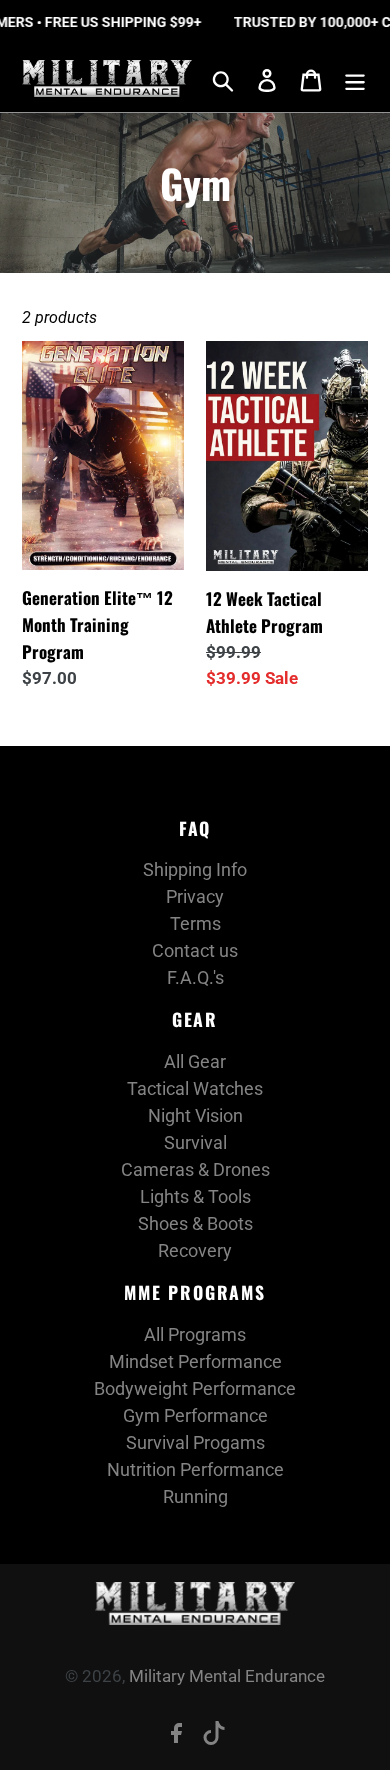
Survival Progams (195, 1442)
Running (195, 1496)
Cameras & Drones (195, 1169)
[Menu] (355, 78)
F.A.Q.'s (195, 977)
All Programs (195, 1334)
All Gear (195, 1061)
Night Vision (195, 1115)
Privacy (195, 896)
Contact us (195, 950)
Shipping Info (195, 869)
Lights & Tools (195, 1196)
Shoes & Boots (195, 1223)
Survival (195, 1142)
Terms (195, 923)
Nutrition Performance (195, 1469)
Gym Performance (195, 1415)
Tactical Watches (195, 1088)
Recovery (195, 1250)
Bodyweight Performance (195, 1388)
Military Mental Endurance (227, 1676)
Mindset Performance (195, 1361)
